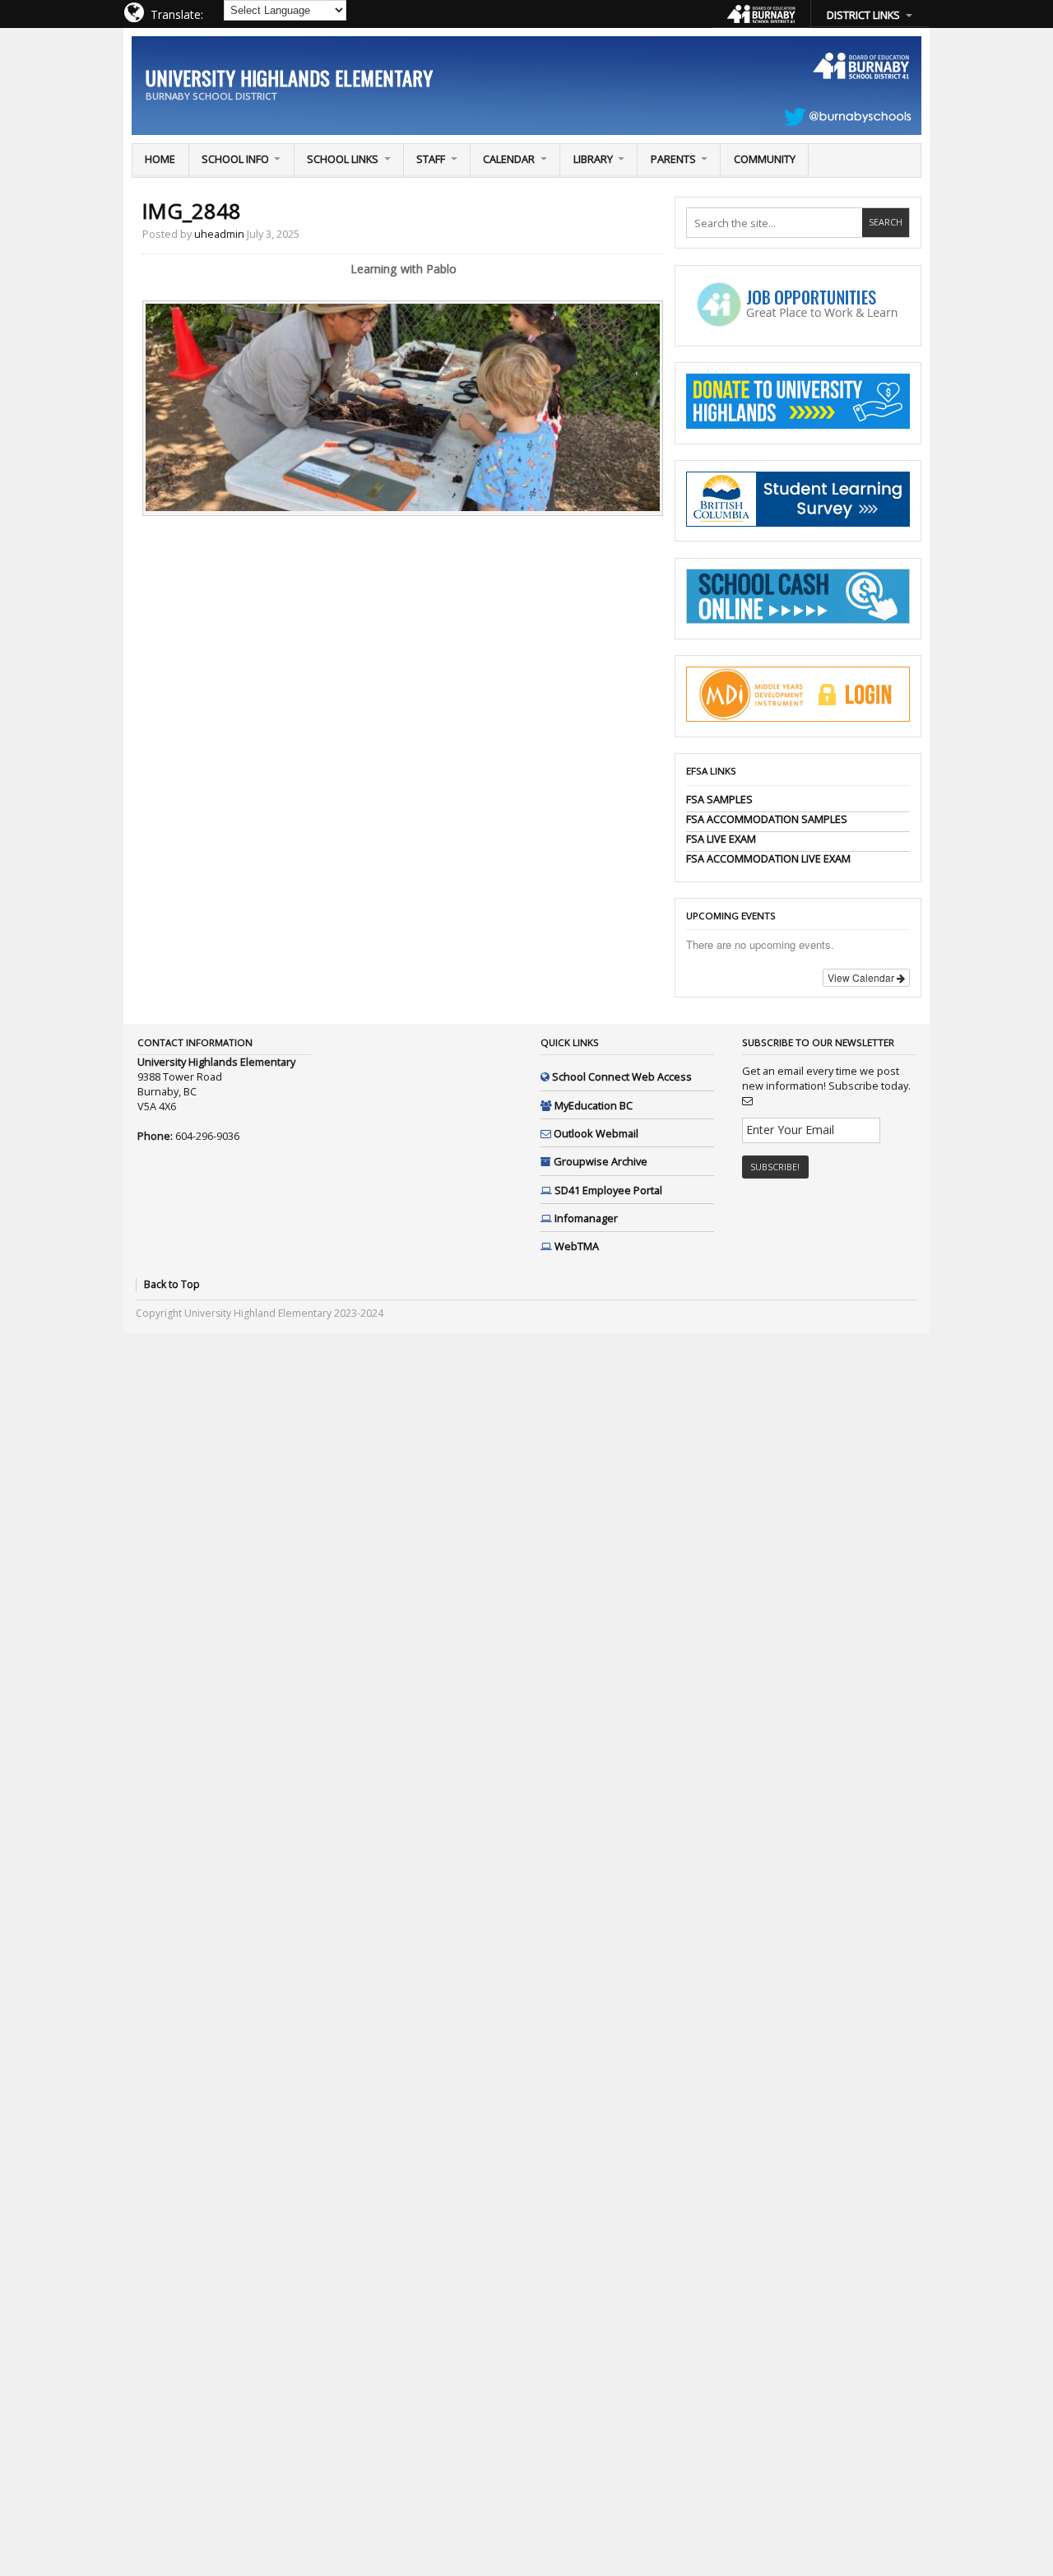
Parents (673, 159)
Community (765, 159)
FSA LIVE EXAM (721, 839)
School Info (235, 159)
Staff (431, 159)
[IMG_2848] (403, 507)
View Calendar (862, 977)
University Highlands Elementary (289, 77)
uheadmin (219, 234)
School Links (343, 159)
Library (593, 159)
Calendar (509, 159)
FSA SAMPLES (719, 799)
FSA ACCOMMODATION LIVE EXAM (768, 858)
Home (160, 159)
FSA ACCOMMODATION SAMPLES (767, 819)
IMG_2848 (192, 211)
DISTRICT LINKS (863, 15)
